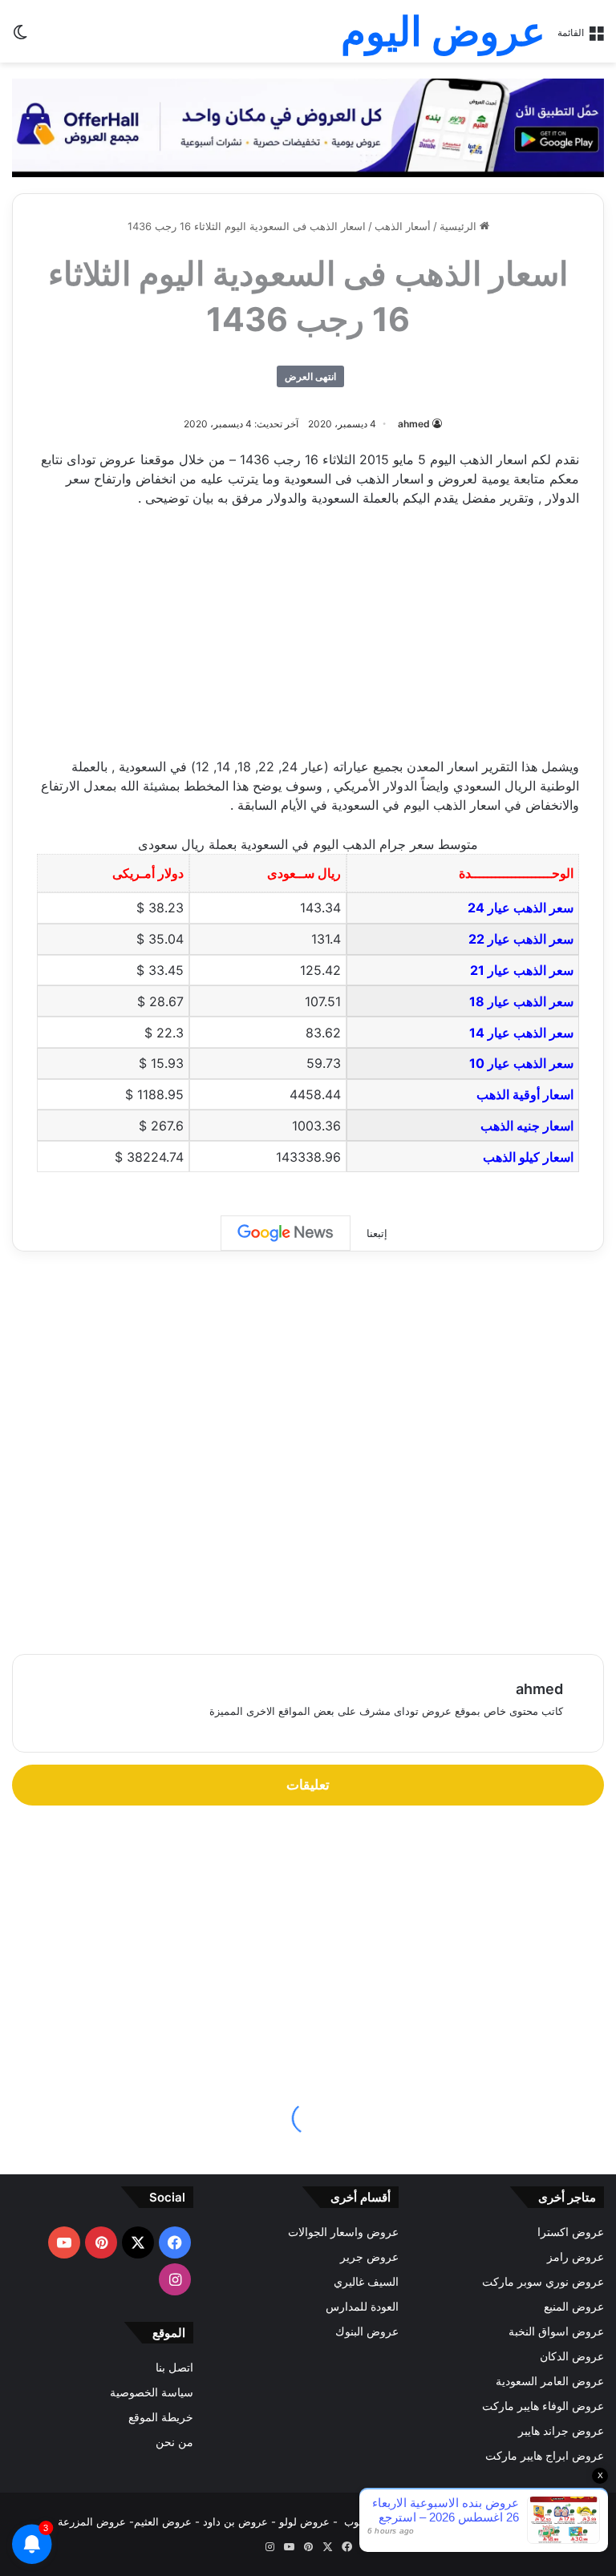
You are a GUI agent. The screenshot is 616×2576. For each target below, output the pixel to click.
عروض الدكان (572, 2356)
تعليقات (308, 1785)
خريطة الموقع (161, 2417)
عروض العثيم (163, 2521)
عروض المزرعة (92, 2521)
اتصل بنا (174, 2368)
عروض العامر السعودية (550, 2381)
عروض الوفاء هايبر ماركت (543, 2406)
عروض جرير (369, 2257)
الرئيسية (460, 226)
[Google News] (286, 1233)
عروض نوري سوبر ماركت (543, 2282)
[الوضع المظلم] (20, 37)
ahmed (414, 424)
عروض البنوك (367, 2331)
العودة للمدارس (362, 2307)
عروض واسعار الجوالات (343, 2232)
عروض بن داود (235, 2521)
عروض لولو (306, 2521)
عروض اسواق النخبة (556, 2331)
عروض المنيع (574, 2307)
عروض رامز (575, 2257)
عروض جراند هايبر (561, 2431)
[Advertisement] (308, 640)
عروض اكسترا (571, 2232)
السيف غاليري (366, 2282)
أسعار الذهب (403, 226)
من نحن (174, 2442)
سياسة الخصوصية (152, 2392)
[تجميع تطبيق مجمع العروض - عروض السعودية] (308, 127)
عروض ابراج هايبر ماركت (545, 2456)
